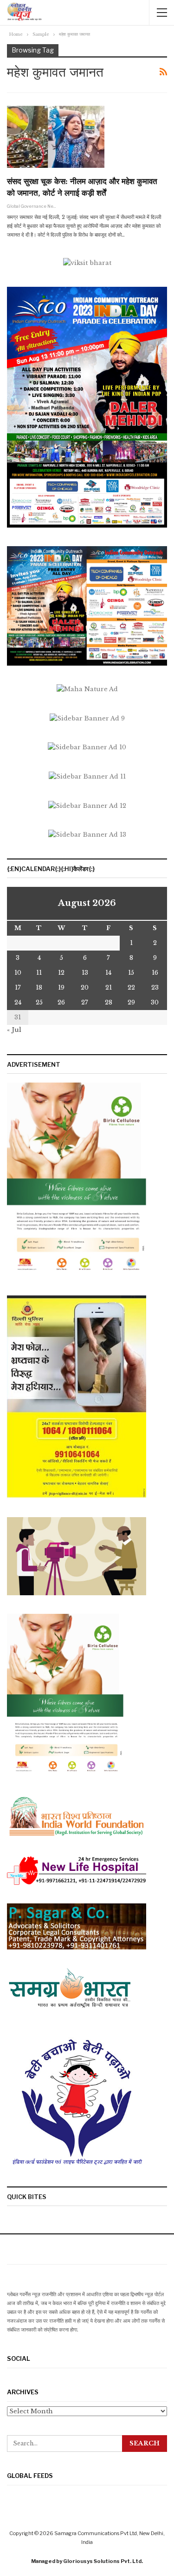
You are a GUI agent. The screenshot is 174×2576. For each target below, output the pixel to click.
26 (61, 1002)
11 (39, 973)
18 (39, 987)
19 (61, 987)
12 (61, 973)
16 (155, 973)
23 (155, 987)
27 (85, 1002)
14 (108, 973)
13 (85, 973)
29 (131, 1002)
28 (109, 1002)
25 (39, 1002)
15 (131, 973)
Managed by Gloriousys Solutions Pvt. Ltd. (87, 2561)
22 (131, 987)
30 (155, 1002)
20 (85, 987)
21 (109, 987)
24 (18, 1002)
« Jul (14, 1030)
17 (18, 987)
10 (18, 973)
